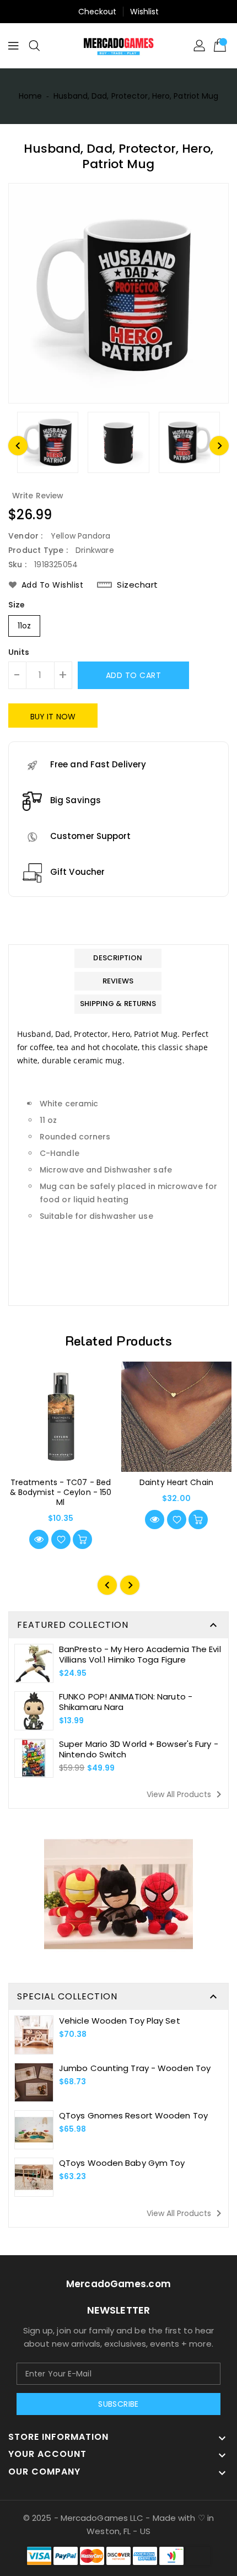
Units (19, 652)
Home (30, 96)
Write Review (38, 496)
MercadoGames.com (118, 2284)
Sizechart (138, 585)
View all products (186, 1794)
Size (17, 605)
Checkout (98, 12)
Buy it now (53, 717)
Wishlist (145, 12)
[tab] (118, 958)
